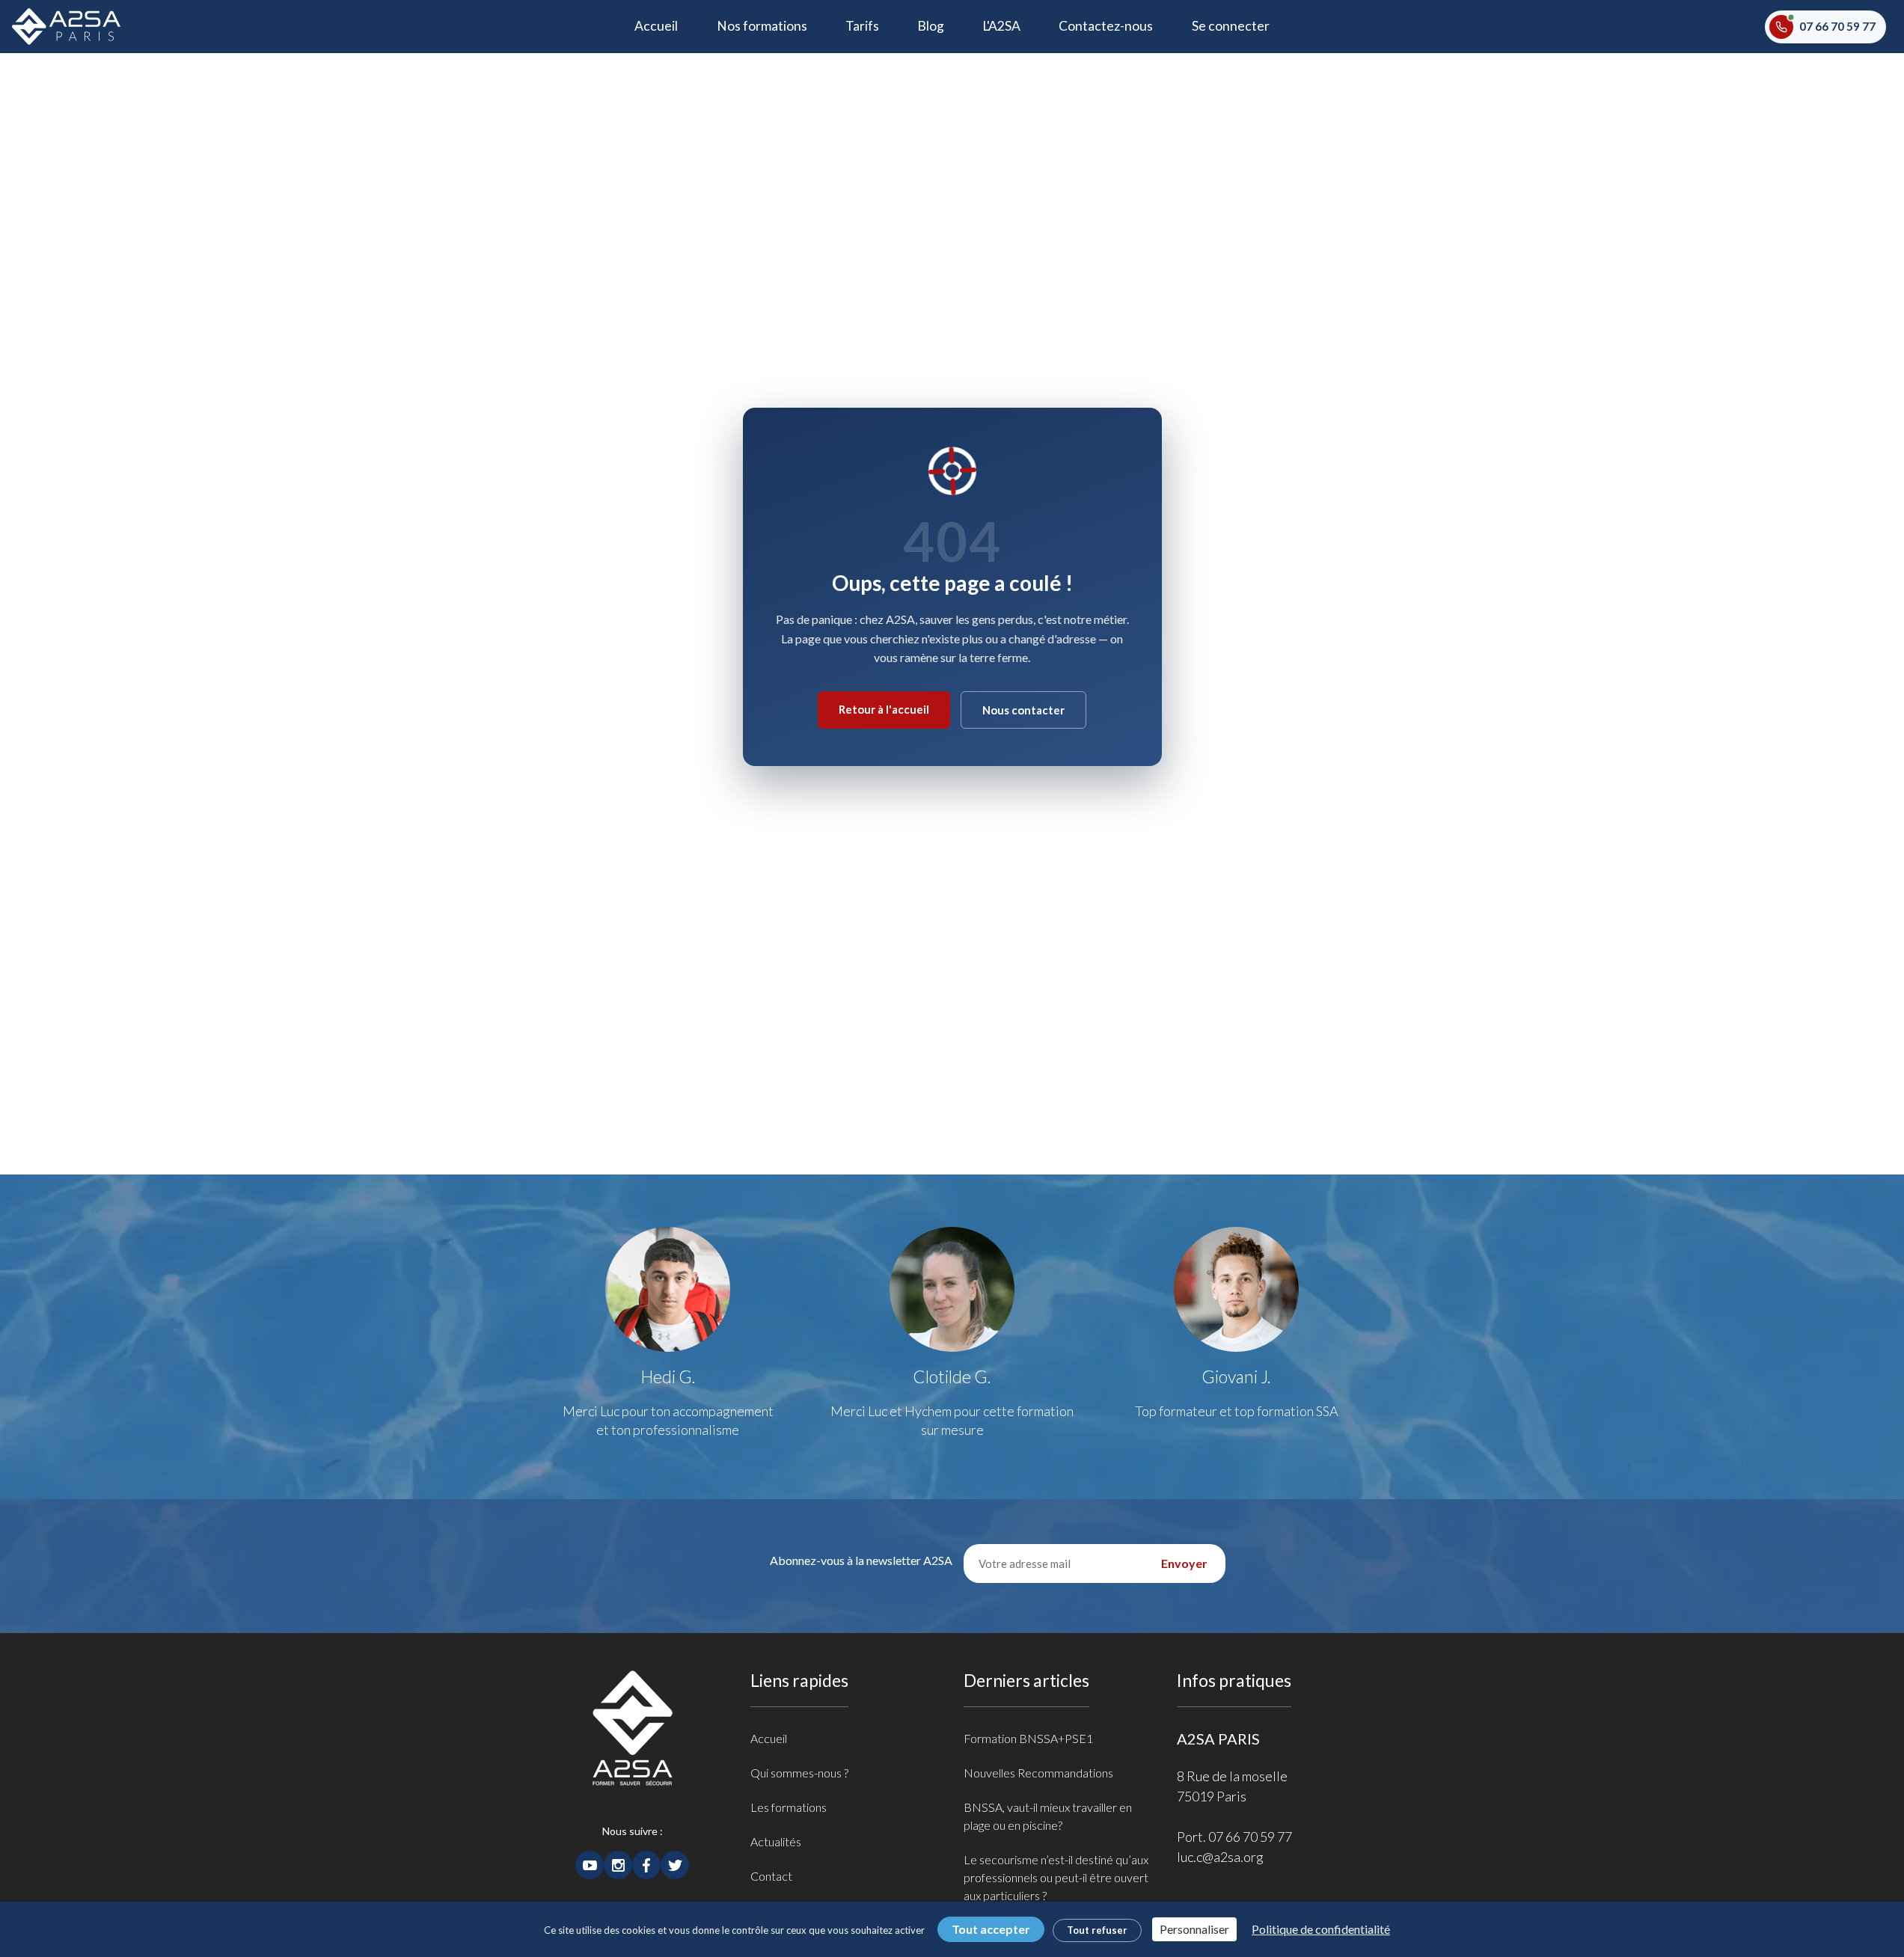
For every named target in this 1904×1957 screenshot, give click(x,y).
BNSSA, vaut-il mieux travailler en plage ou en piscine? (1048, 1816)
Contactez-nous (1106, 26)
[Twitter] (675, 1863)
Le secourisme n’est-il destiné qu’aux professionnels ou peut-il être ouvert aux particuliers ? (1056, 1877)
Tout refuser (1097, 1930)
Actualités (776, 1841)
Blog (931, 26)
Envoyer (1184, 1563)
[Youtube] (590, 1863)
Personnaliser (1194, 1929)
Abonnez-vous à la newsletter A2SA (861, 1560)
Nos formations (762, 26)
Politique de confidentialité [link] (1321, 1929)
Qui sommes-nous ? (799, 1773)
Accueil (666, 25)
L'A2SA (1001, 26)
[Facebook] (646, 1863)
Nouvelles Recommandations (1038, 1773)
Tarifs (862, 26)
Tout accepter (991, 1929)
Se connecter (1231, 26)
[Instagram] (618, 1863)
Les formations (789, 1807)
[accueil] (633, 1745)
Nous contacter (1023, 710)
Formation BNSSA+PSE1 (1028, 1738)
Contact (771, 1876)
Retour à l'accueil (884, 709)
